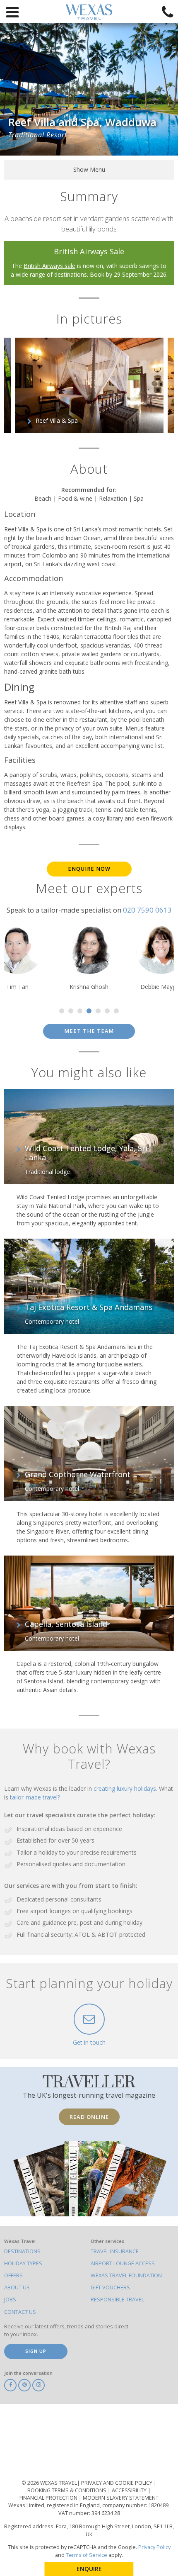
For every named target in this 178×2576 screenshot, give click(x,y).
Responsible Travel (117, 2300)
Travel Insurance (115, 2251)
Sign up (36, 2351)
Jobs (10, 2300)
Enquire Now (89, 869)
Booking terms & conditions (67, 2490)
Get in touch (89, 2042)
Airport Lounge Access (123, 2263)
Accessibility (130, 2490)
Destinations (22, 2251)
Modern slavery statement (121, 2498)
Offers (13, 2275)
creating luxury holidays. (126, 1788)
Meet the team (89, 1031)
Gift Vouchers (110, 2287)
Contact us (20, 2312)
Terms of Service (87, 2555)
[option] (89, 385)
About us (17, 2287)
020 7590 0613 (147, 910)
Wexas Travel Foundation (126, 2275)
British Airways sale (49, 266)
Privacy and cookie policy (117, 2483)
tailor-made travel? (35, 1797)
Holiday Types (23, 2263)
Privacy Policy (154, 2547)
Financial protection (49, 2498)
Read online (89, 2117)
